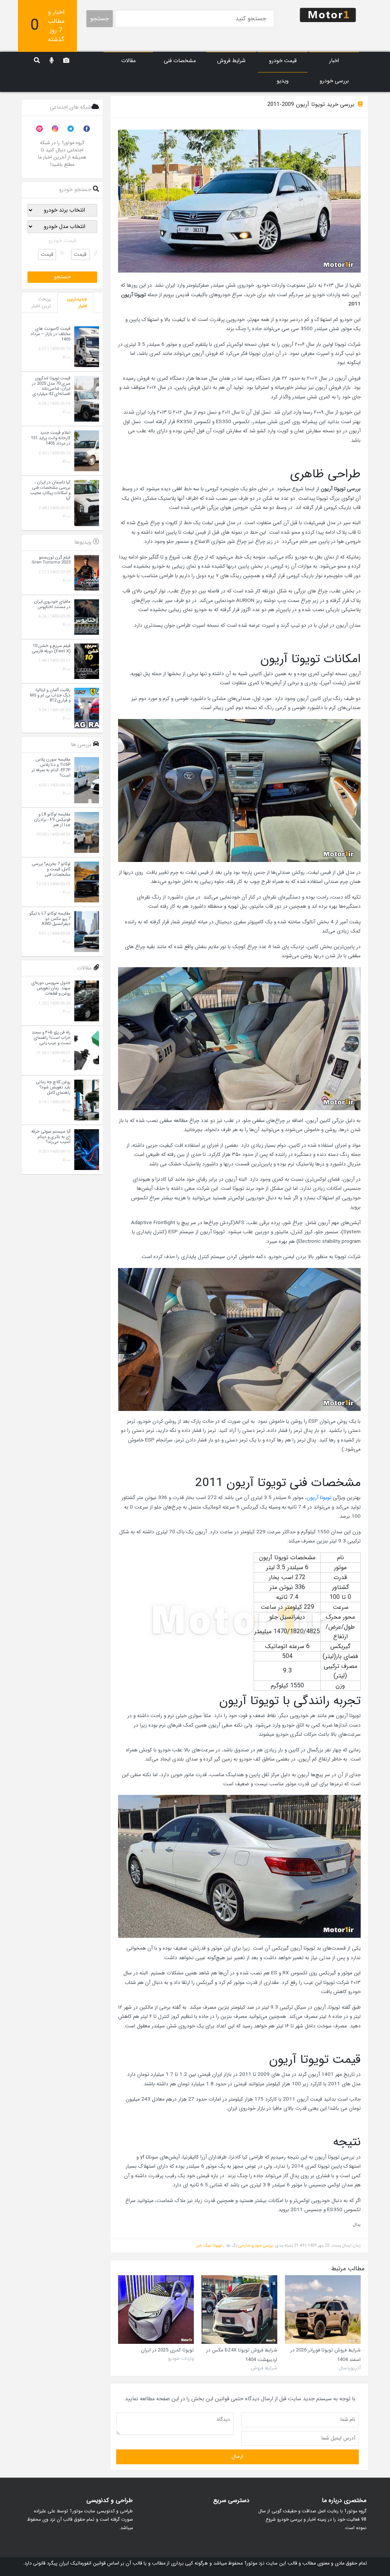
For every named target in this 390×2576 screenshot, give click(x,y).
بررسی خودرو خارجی (256, 2245)
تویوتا (217, 2245)
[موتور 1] (328, 14)
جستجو (100, 18)
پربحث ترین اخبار (41, 303)
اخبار (334, 61)
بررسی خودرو (334, 81)
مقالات (128, 61)
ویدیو (283, 81)
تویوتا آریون (319, 1498)
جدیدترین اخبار (77, 303)
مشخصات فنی (180, 61)
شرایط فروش (231, 61)
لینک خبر (204, 2245)
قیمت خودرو (283, 61)
